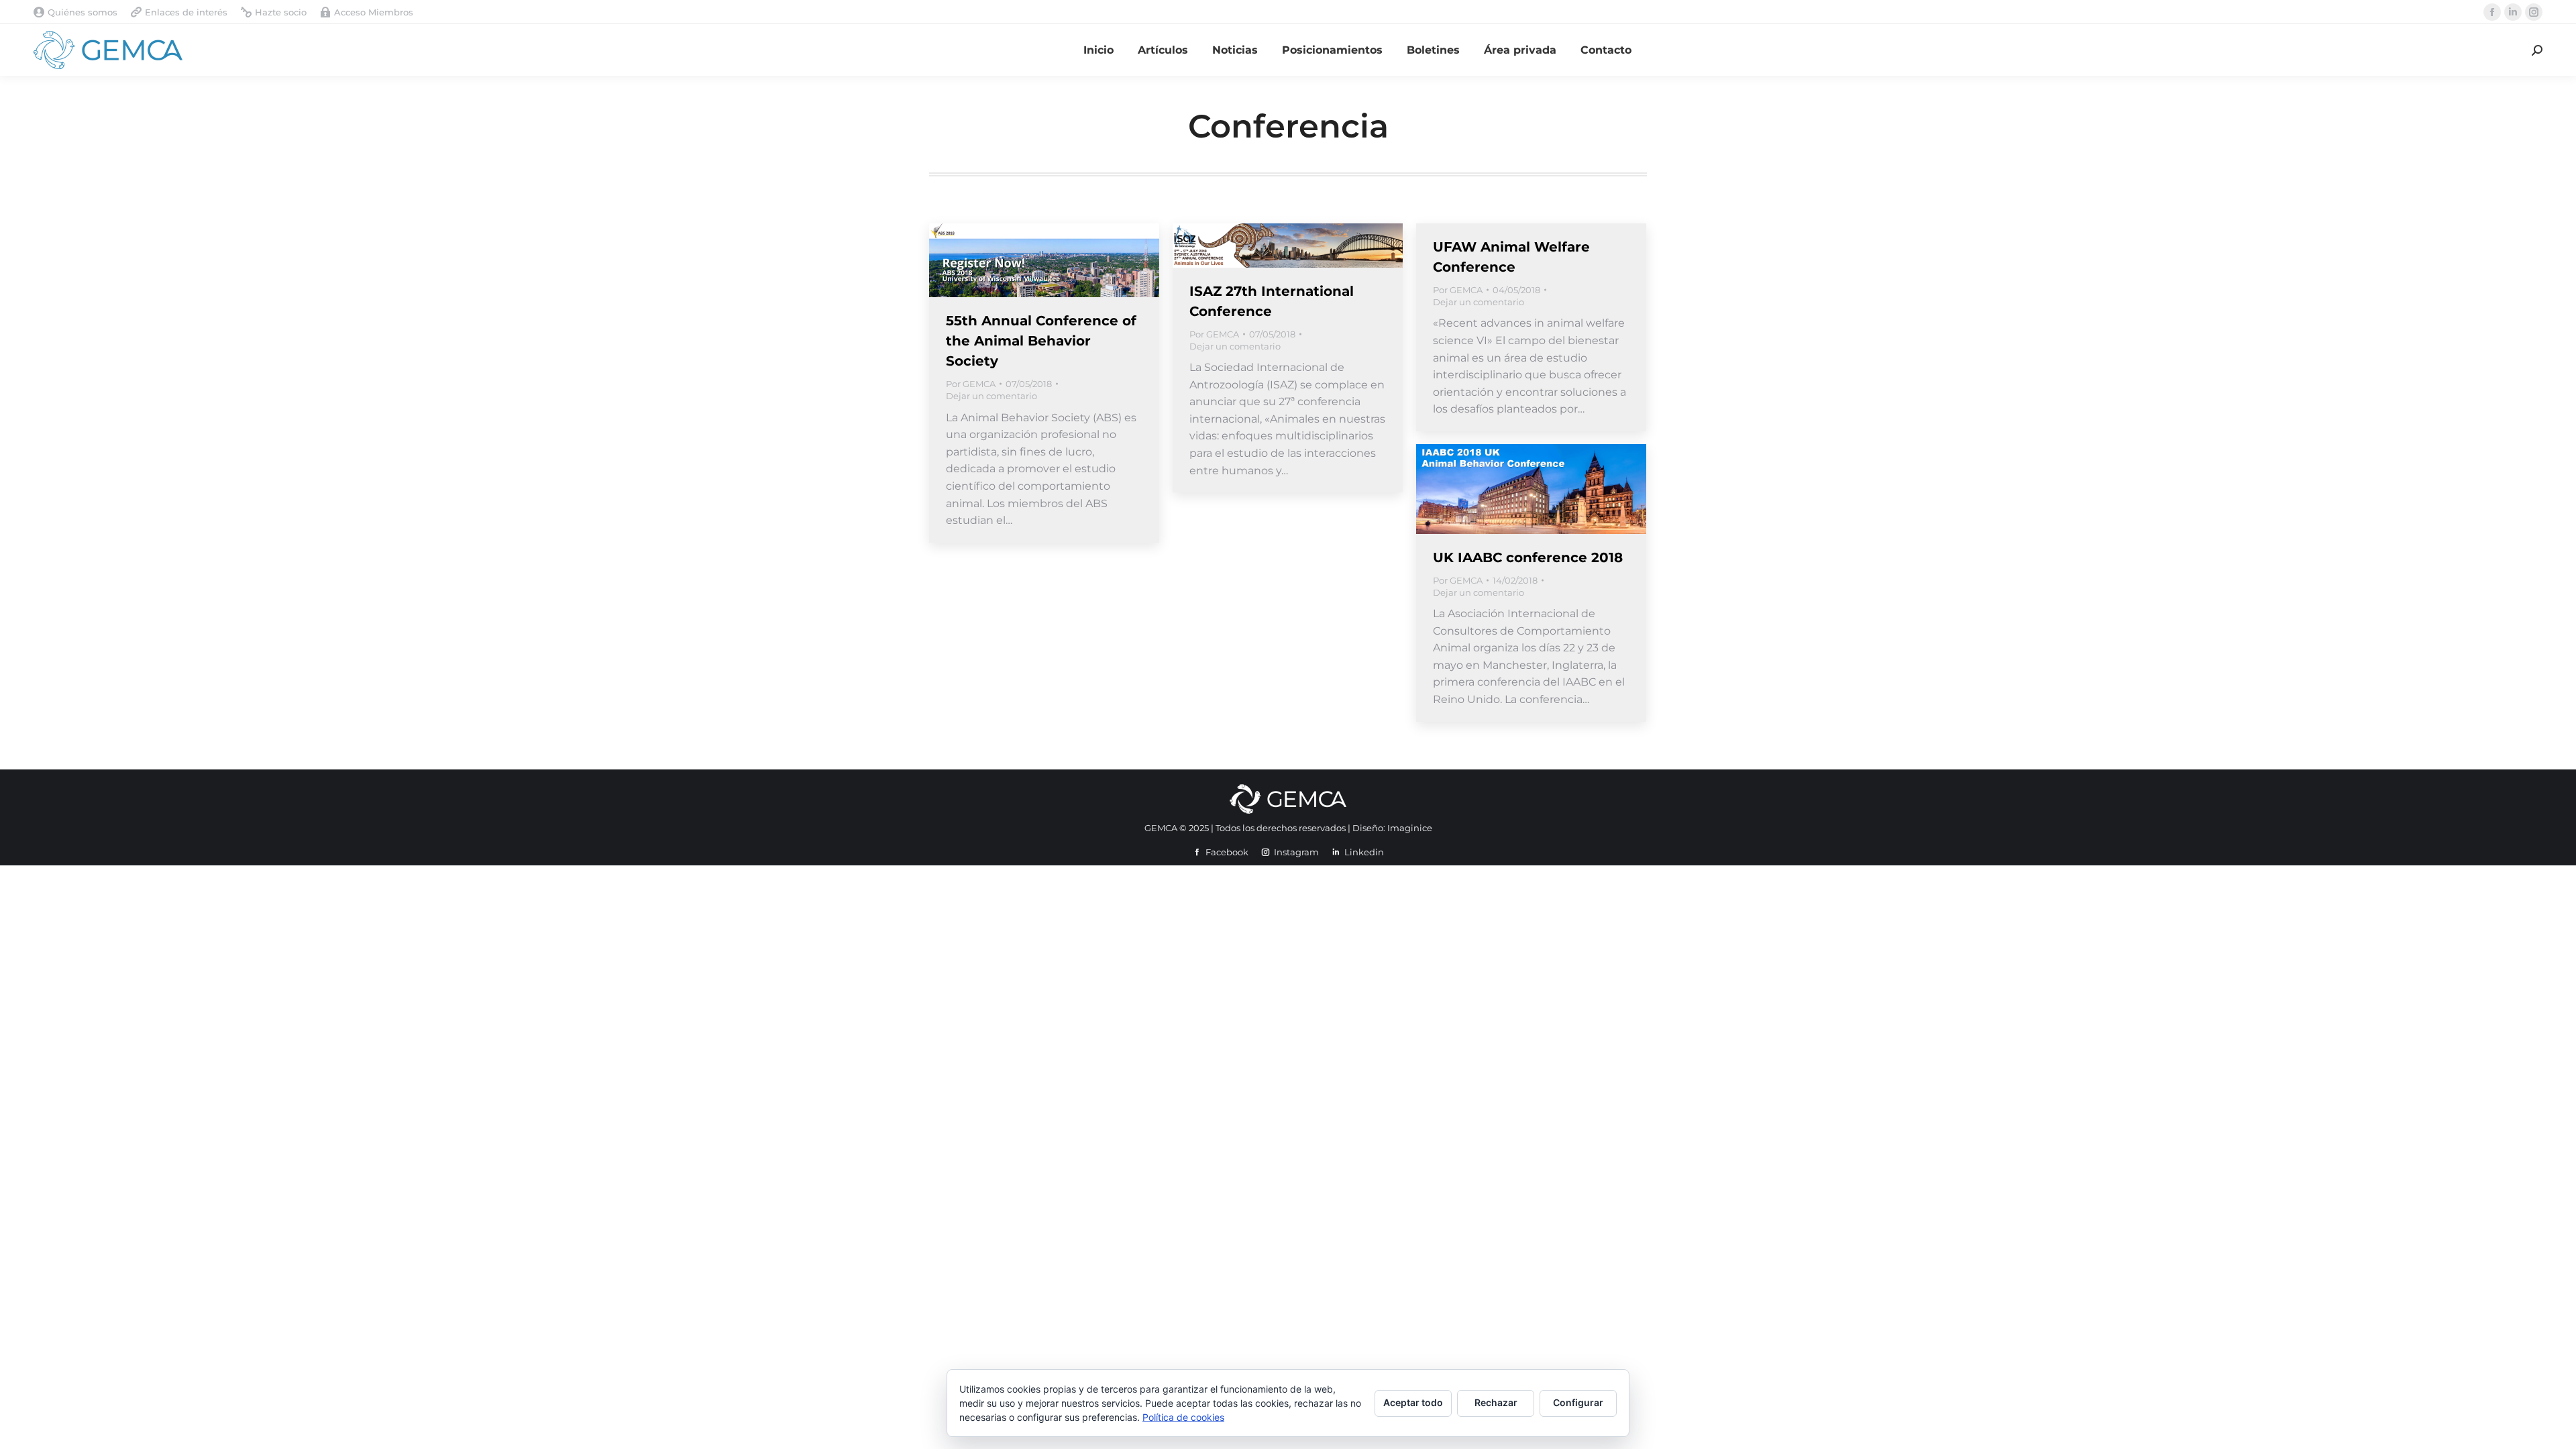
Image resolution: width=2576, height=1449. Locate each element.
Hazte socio (281, 12)
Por (971, 384)
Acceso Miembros (374, 12)
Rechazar (1496, 1402)
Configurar (1578, 1402)
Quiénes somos (83, 12)
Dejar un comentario (991, 396)
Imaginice (1410, 828)
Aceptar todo (1413, 1402)
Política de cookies (1183, 1417)
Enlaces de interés (186, 12)
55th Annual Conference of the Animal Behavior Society (1041, 341)
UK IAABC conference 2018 (1528, 557)
